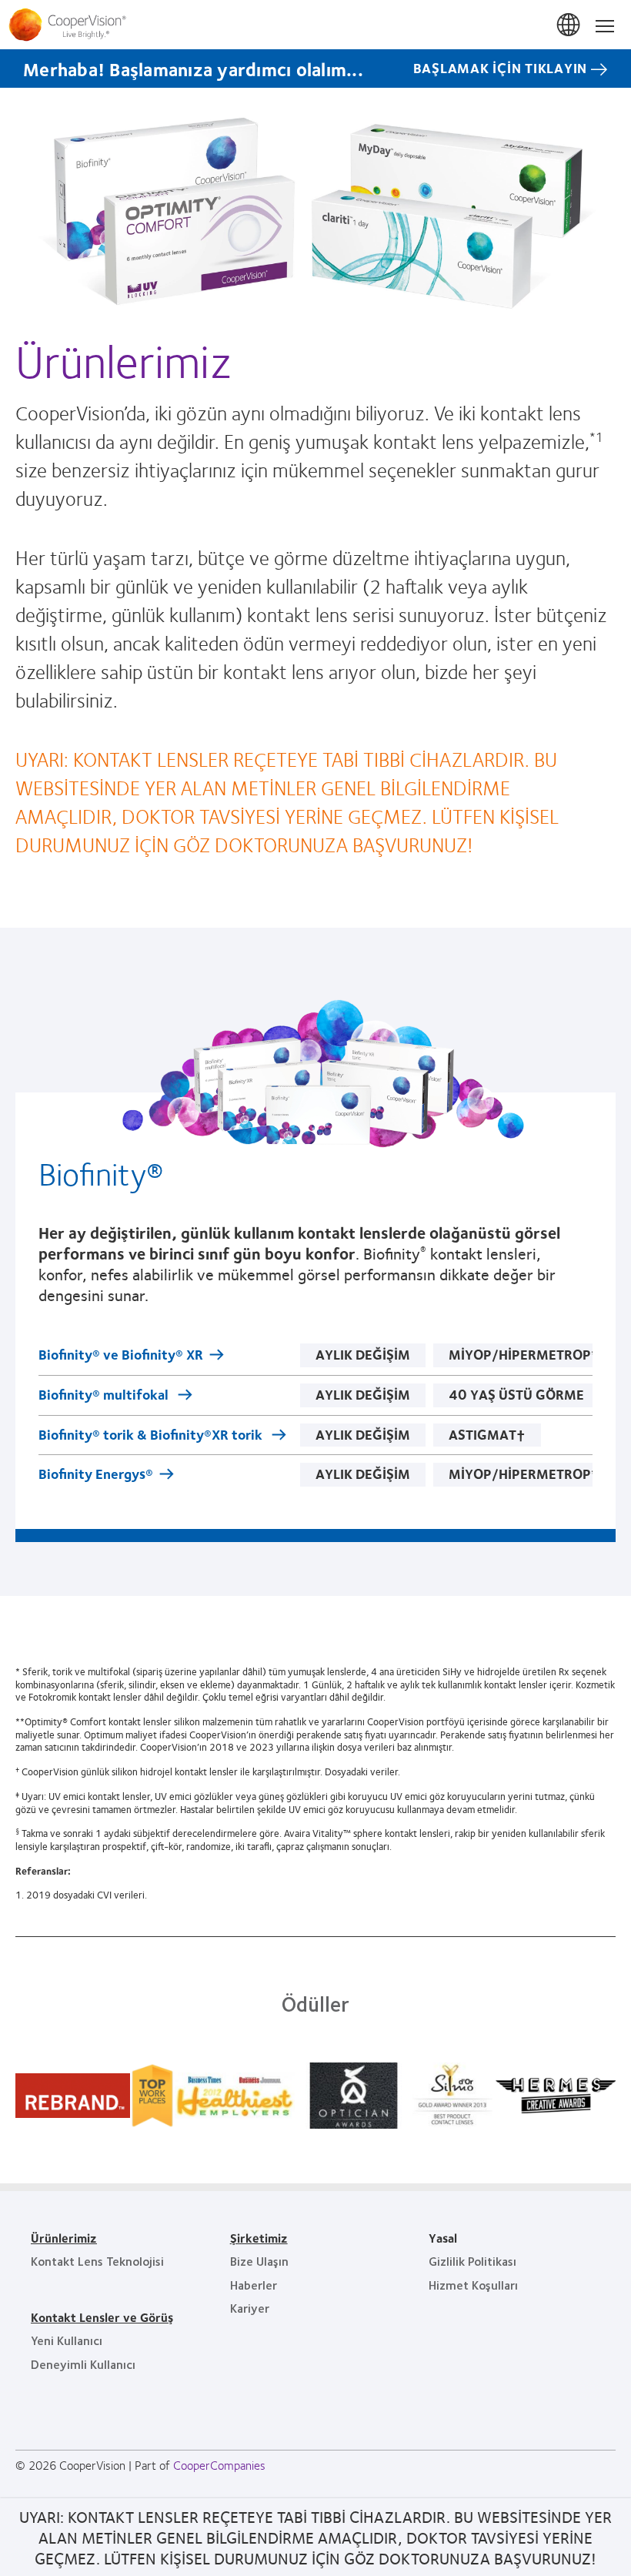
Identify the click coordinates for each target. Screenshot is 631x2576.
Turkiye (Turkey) (569, 25)
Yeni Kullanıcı (67, 2340)
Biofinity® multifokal (105, 1396)
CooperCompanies (219, 2465)
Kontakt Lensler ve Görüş (102, 2317)
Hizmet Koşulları (473, 2285)
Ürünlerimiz (64, 2238)
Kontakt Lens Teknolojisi (97, 2261)
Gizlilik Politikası (472, 2261)
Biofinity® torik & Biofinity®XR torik (152, 1436)
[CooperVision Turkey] (315, 25)
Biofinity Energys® (96, 1475)
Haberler (254, 2285)
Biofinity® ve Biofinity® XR (121, 1356)
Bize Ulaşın (259, 2261)
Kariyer (250, 2308)
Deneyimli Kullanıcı (83, 2364)
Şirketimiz (259, 2238)
